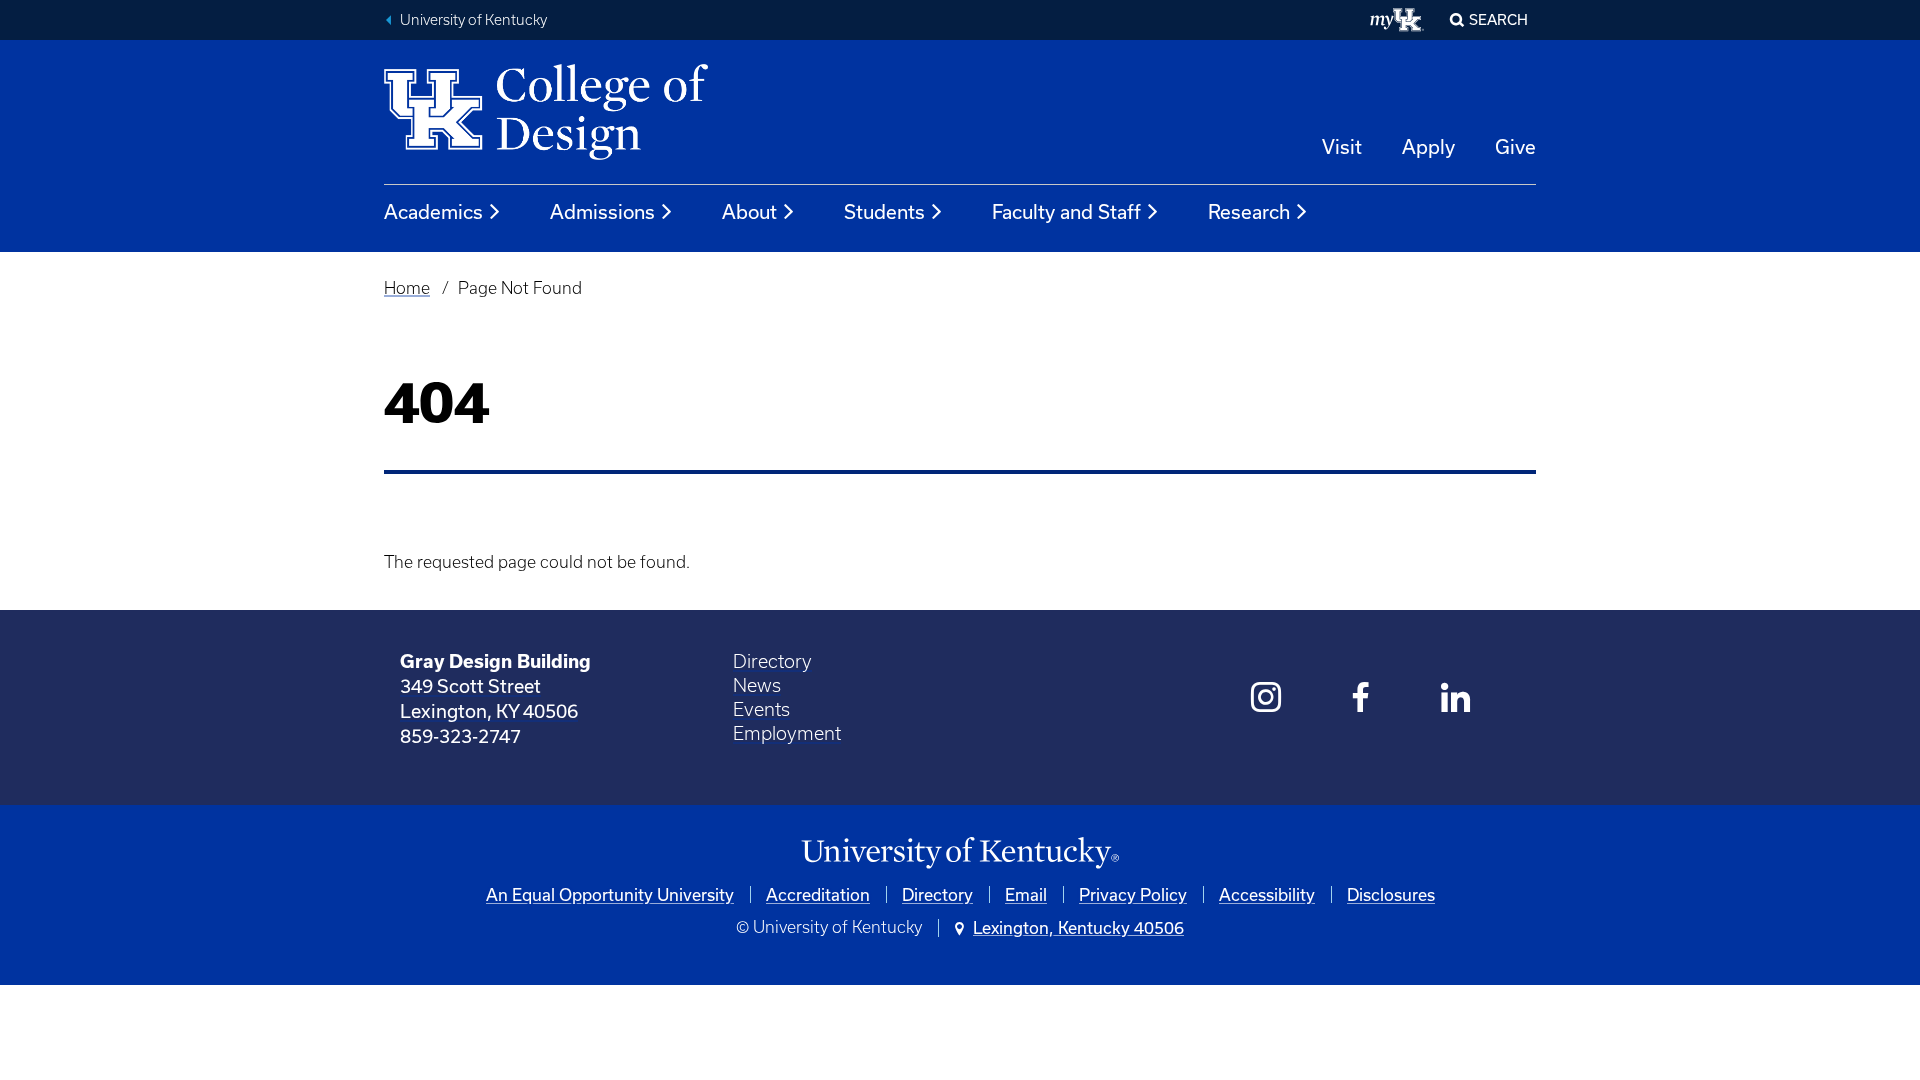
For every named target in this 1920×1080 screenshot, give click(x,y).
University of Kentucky (473, 20)
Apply (1428, 146)
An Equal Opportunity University (610, 894)
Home (407, 288)
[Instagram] (1266, 699)
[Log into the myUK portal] (1397, 20)
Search (1498, 19)
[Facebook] (1361, 699)
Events (761, 709)
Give (1515, 146)
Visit (1342, 146)
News (757, 685)
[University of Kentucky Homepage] (960, 853)
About (749, 211)
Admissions (602, 211)
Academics (433, 211)
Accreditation (818, 894)
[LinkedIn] (1456, 699)
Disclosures (1391, 894)
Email (1026, 894)
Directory (772, 661)
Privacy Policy (1133, 894)
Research (1249, 211)
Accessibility (1267, 894)
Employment (787, 733)
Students (884, 211)
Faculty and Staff (1066, 211)
